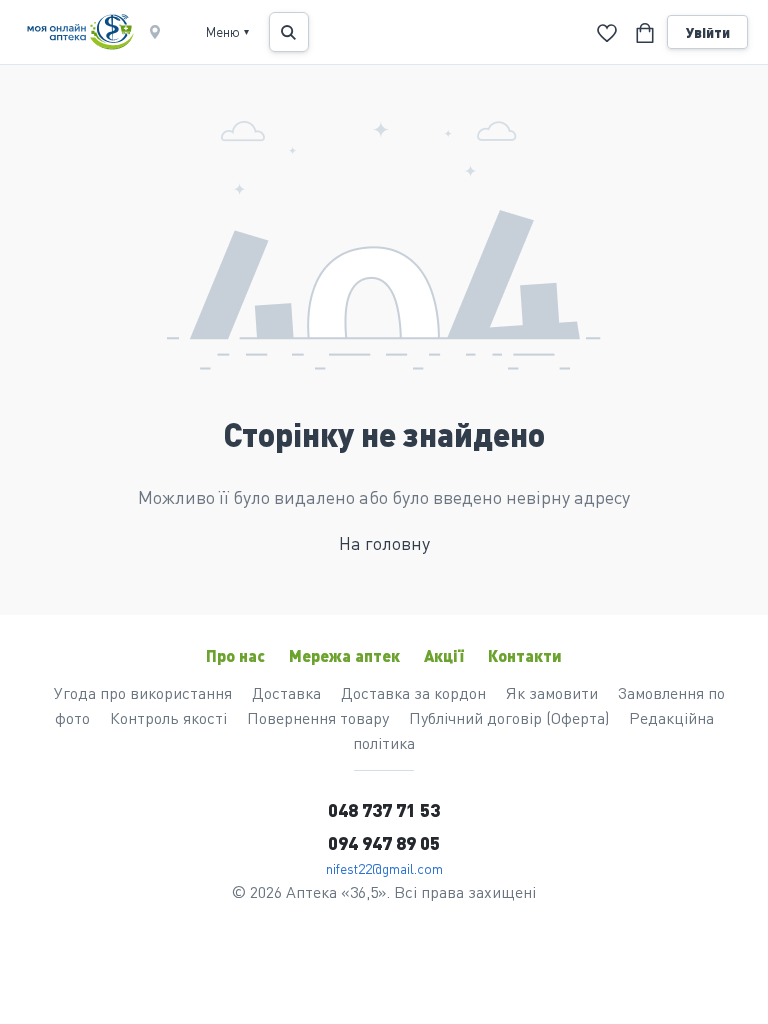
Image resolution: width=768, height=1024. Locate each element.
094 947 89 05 (384, 842)
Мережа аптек (344, 655)
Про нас (235, 655)
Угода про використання (143, 692)
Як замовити (552, 692)
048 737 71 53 (384, 809)
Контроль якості (168, 717)
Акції (444, 655)
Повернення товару (318, 717)
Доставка (286, 692)
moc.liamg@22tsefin (384, 868)
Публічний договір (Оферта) (509, 717)
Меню (227, 31)
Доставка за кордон (413, 692)
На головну (384, 542)
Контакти (525, 655)
